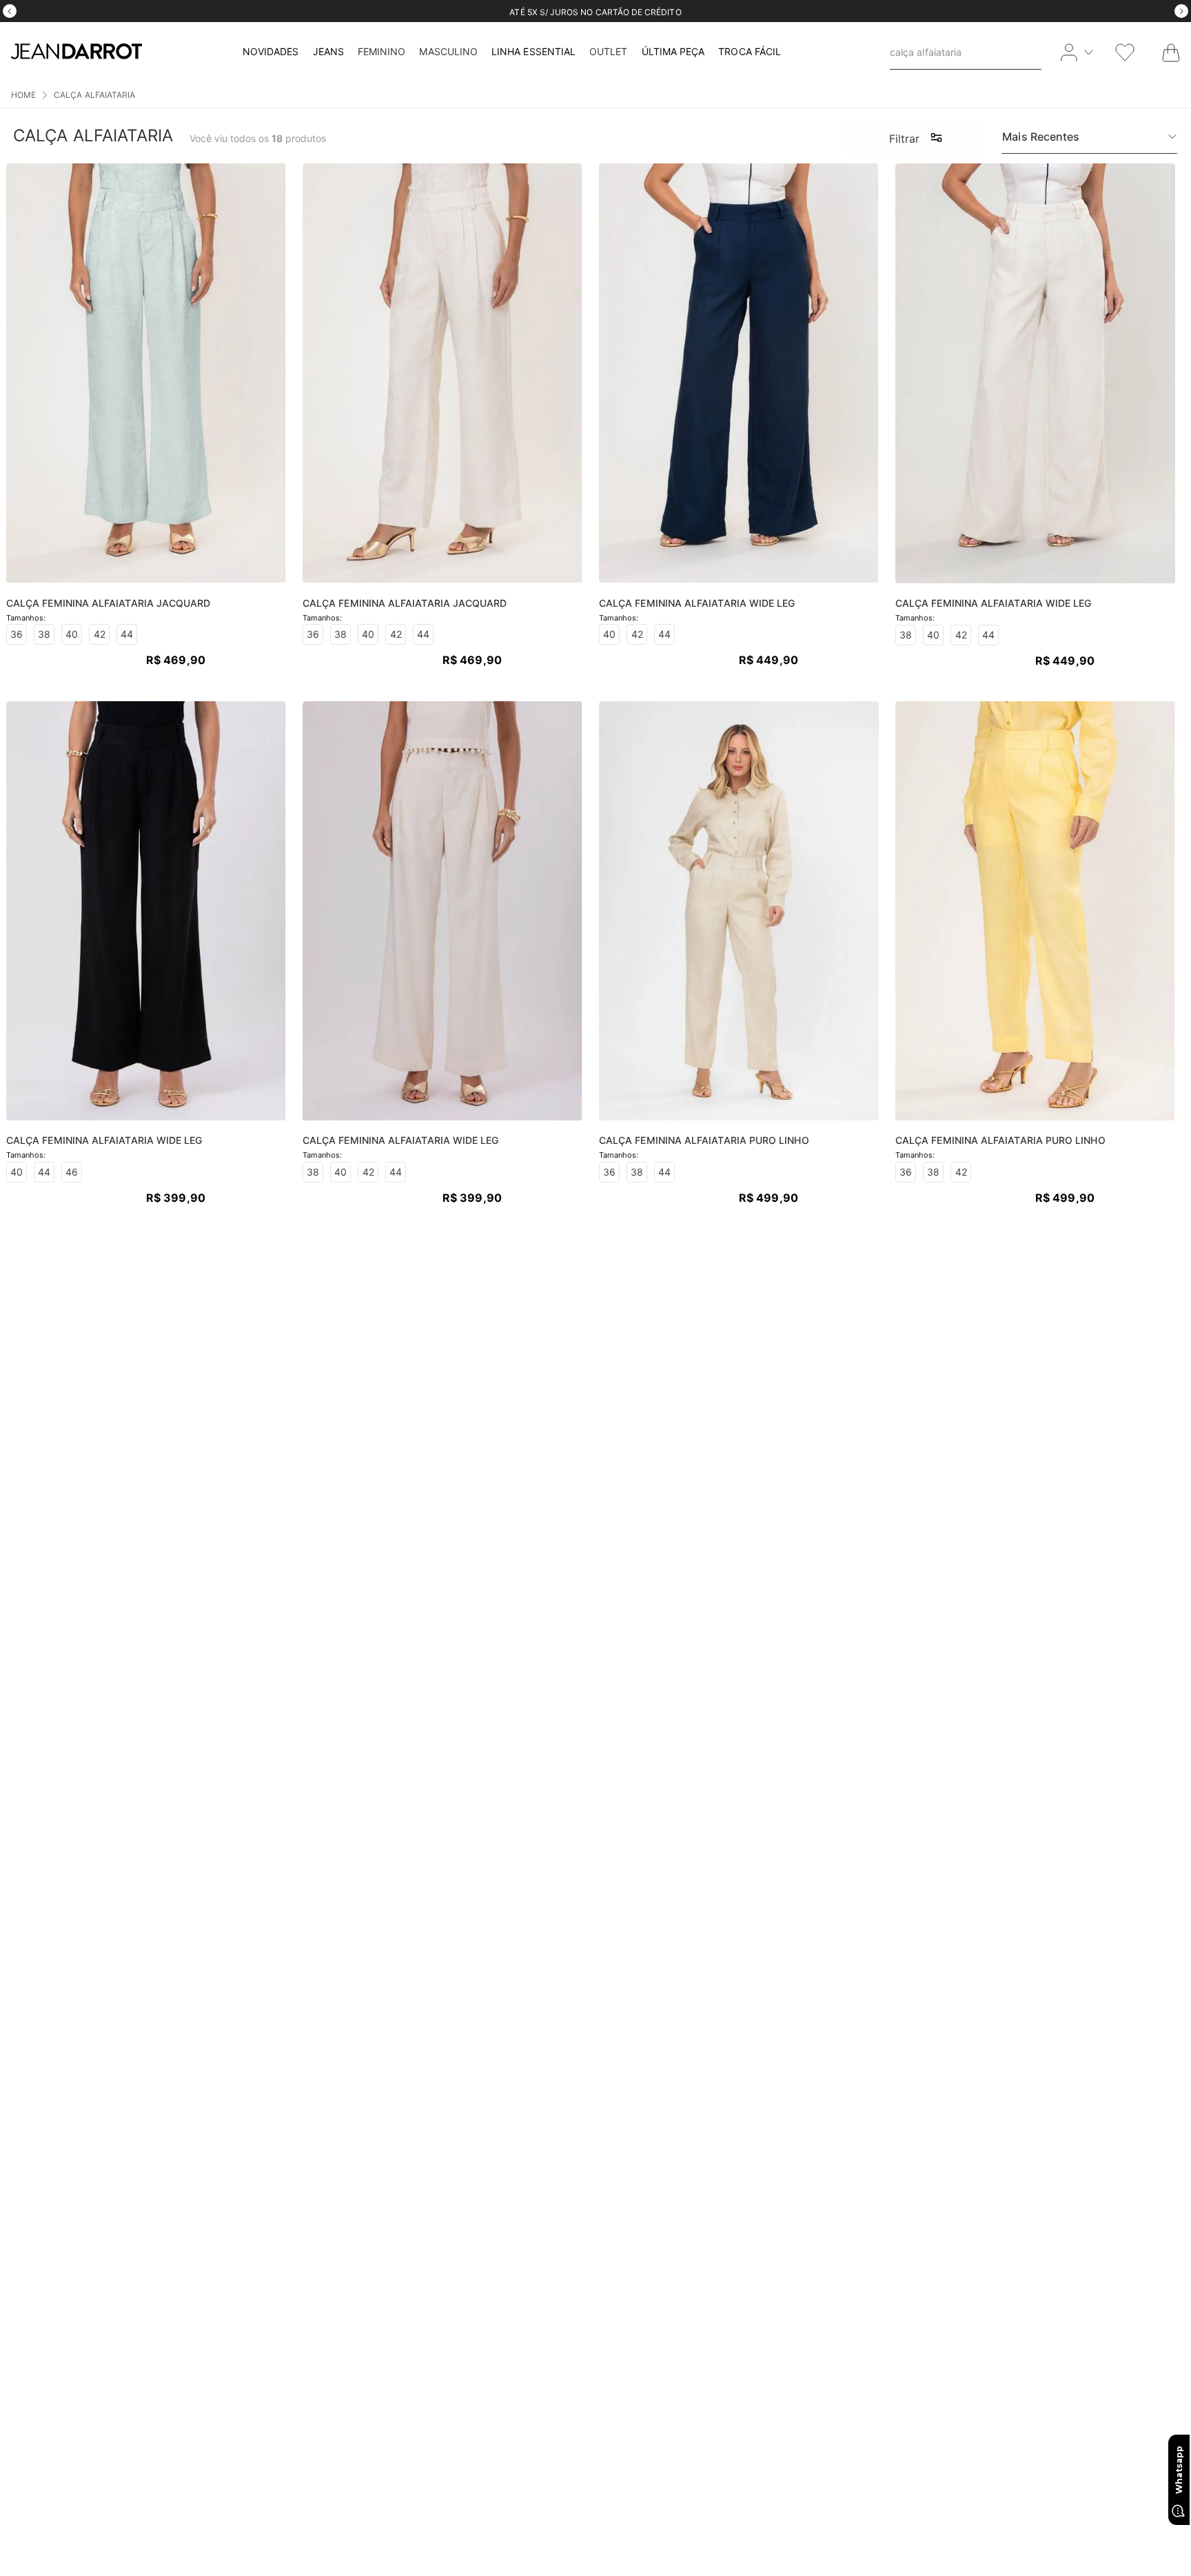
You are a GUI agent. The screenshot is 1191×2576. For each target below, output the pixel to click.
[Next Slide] (1181, 11)
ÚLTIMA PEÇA (673, 51)
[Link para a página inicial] (23, 95)
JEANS (328, 51)
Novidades (271, 51)
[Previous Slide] (10, 11)
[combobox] (966, 52)
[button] (915, 139)
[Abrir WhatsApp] (1179, 2480)
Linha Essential (533, 51)
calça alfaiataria (94, 95)
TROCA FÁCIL (750, 51)
